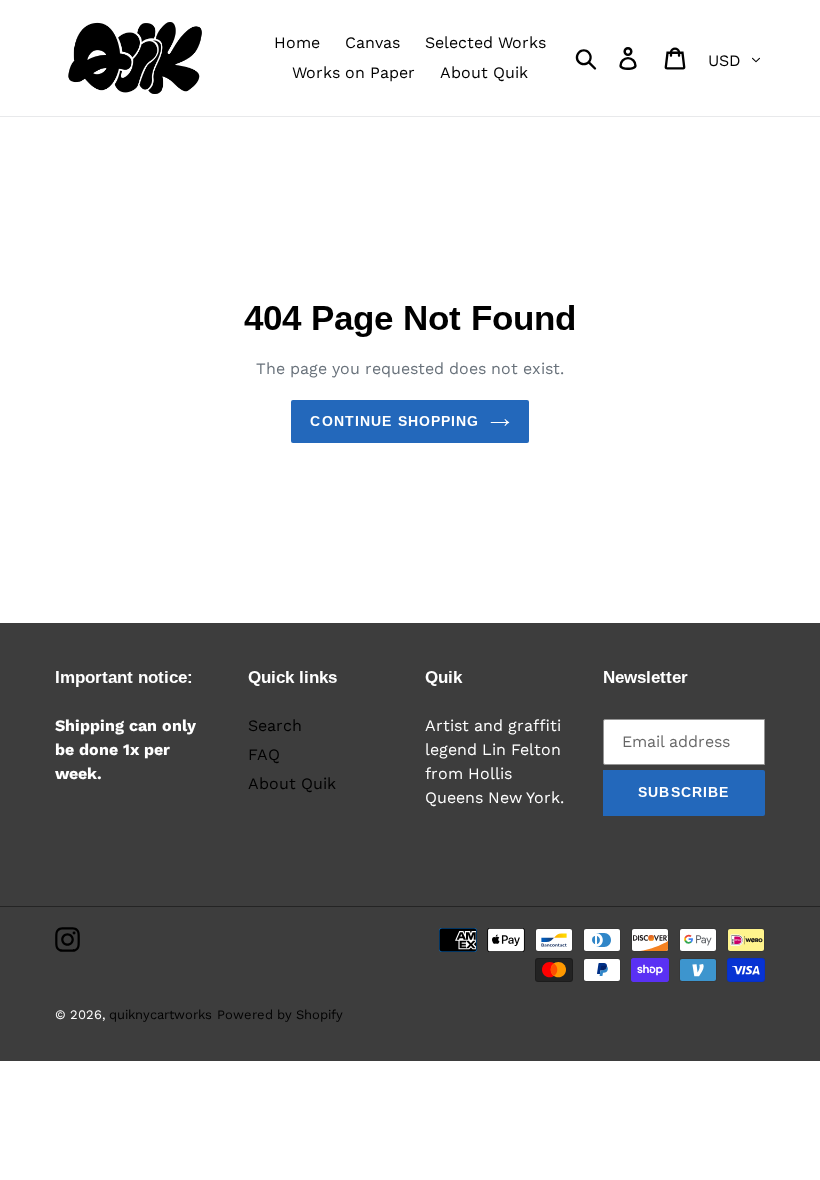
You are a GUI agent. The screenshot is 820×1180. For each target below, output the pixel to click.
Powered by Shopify (280, 1014)
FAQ (264, 754)
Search (275, 725)
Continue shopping (394, 421)
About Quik (292, 783)
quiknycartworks (160, 1014)
